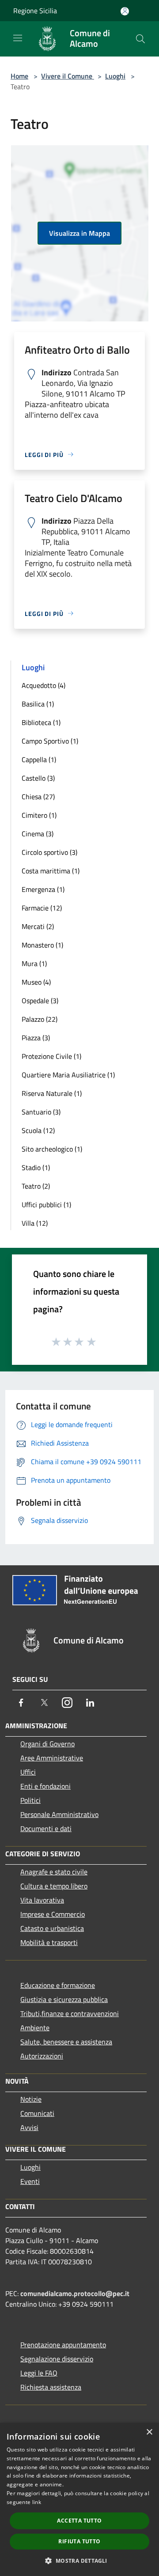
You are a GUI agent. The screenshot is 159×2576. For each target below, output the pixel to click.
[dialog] (79, 2499)
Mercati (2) (38, 926)
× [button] (149, 2432)
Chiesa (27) (38, 797)
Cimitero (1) (39, 815)
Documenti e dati (46, 1828)
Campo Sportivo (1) (50, 741)
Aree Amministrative (52, 1758)
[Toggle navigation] (18, 38)
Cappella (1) (39, 759)
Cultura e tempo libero (54, 1886)
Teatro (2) (36, 1186)
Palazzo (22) (40, 1019)
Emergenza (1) (43, 889)
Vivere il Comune (68, 76)
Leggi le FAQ (39, 2373)
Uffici (28, 1772)
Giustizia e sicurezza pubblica (64, 1999)
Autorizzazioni (42, 2056)
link (37, 2502)
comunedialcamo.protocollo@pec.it (75, 2293)
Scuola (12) (38, 1130)
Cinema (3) (38, 834)
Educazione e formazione (58, 1985)
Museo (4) (36, 982)
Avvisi (29, 2127)
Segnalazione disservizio (57, 2359)
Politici (30, 1800)
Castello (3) (38, 778)
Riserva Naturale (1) (52, 1093)
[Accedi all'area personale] (125, 11)
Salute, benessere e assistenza (66, 2042)
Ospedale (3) (40, 1001)
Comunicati (37, 2113)
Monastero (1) (42, 945)
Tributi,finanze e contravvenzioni (70, 2013)
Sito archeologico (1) (52, 1149)
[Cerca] (140, 39)
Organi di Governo (47, 1744)
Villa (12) (35, 1223)
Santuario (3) (41, 1112)
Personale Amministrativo (59, 1814)
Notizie (31, 2099)
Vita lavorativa (42, 1900)
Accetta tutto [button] (79, 2521)
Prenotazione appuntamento (63, 2345)
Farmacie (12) (42, 908)
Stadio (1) (36, 1167)
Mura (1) (34, 963)
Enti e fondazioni (45, 1786)
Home (19, 76)
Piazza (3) (36, 1038)
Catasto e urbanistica (52, 1928)
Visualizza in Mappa (79, 233)
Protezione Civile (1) (51, 1056)
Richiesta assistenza (51, 2387)
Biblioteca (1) (41, 722)
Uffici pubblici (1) (46, 1205)
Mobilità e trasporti (49, 1942)
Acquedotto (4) (44, 685)
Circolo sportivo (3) (49, 852)
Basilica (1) (38, 704)
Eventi (30, 2181)
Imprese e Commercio (53, 1914)
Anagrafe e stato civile (54, 1872)
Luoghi (115, 76)
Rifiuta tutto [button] (79, 2541)
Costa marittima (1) (51, 871)
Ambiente (35, 2028)
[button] (79, 2561)
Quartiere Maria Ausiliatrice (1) (68, 1075)
